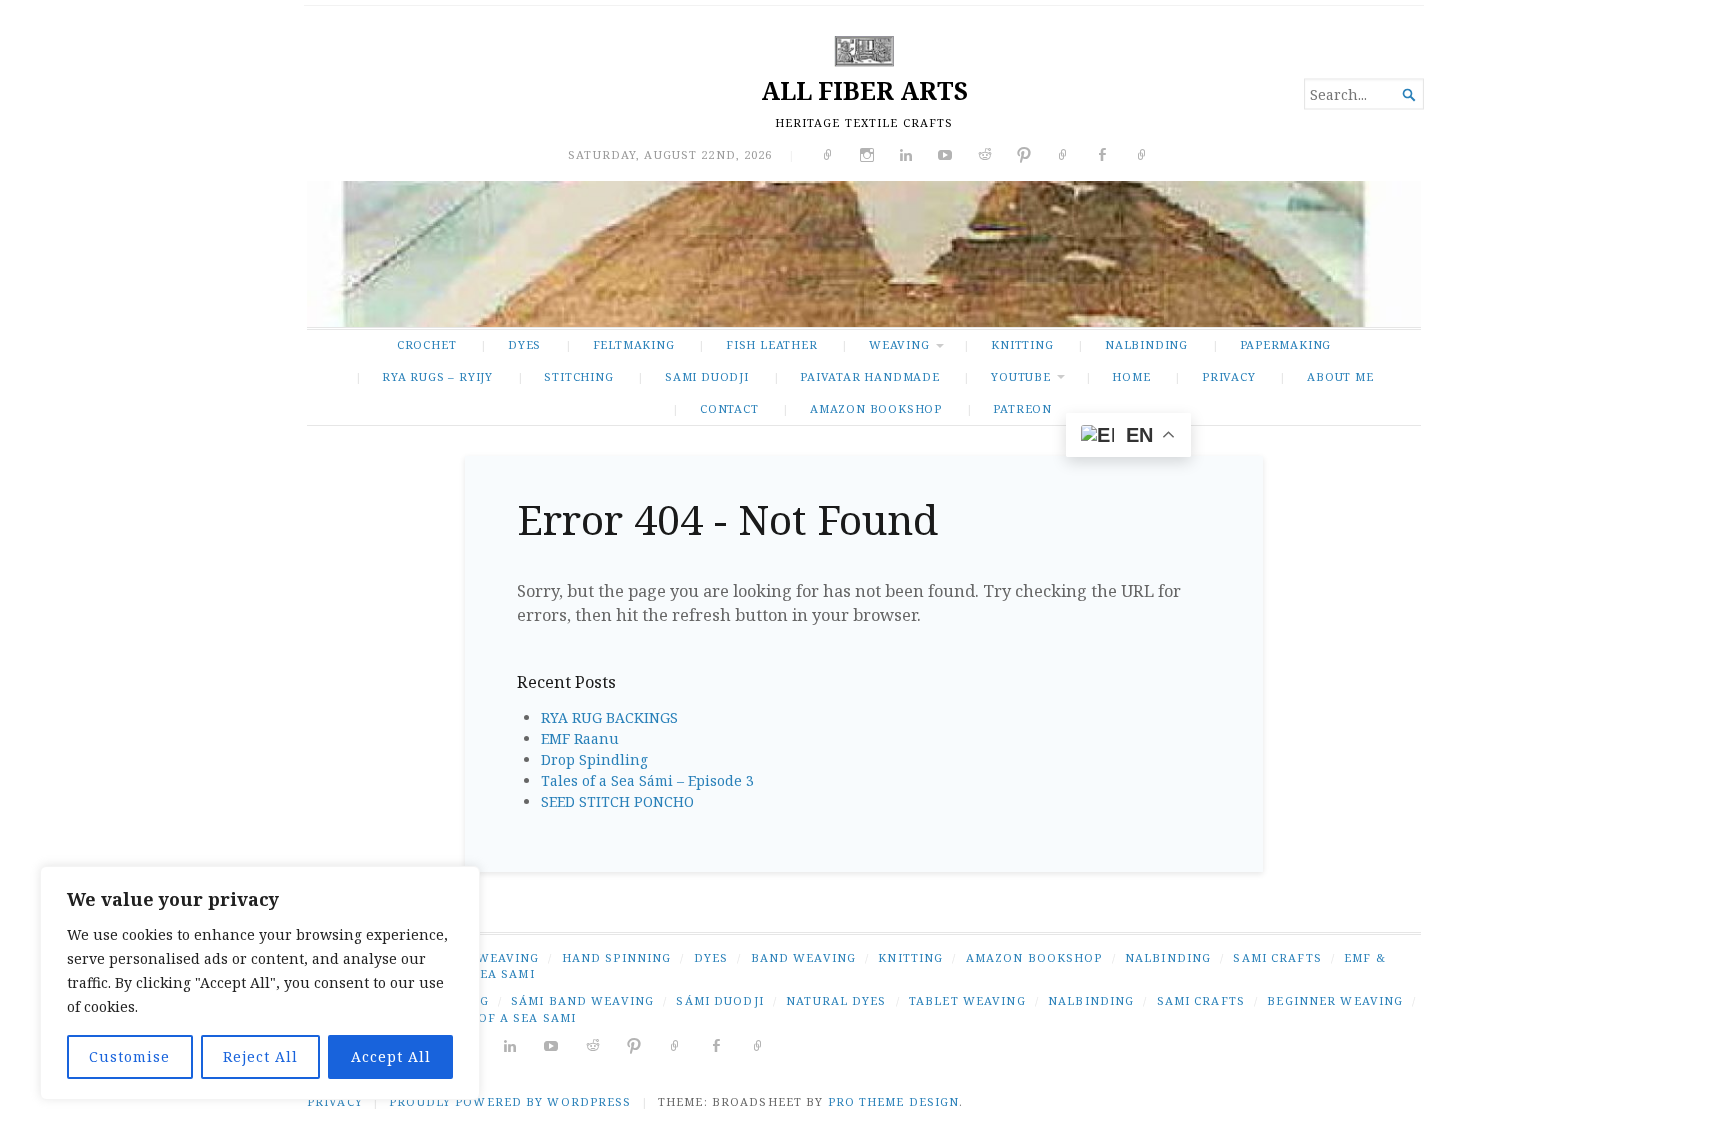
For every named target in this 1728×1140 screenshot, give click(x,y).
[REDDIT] (593, 1044)
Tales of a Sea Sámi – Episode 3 (647, 780)
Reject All (260, 1056)
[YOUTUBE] (551, 1044)
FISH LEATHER (771, 344)
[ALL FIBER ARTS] (864, 254)
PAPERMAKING (1286, 344)
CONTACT (729, 408)
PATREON (1022, 408)
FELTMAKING (634, 344)
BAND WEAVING (803, 957)
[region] (260, 983)
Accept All (391, 1056)
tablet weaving (967, 1000)
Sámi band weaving (582, 1000)
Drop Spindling (594, 759)
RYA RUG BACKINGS (609, 717)
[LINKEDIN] (510, 1044)
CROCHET (427, 344)
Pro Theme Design (894, 1101)
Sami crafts (1201, 1000)
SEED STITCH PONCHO (617, 801)
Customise (129, 1056)
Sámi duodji (719, 1000)
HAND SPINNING (617, 957)
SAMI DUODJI (707, 376)
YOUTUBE (1021, 376)
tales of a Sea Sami (504, 1017)
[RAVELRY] (675, 1044)
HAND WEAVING (486, 957)
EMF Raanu (580, 738)
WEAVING (899, 344)
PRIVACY (1229, 376)
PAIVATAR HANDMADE (869, 376)
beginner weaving (1335, 1000)
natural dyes (836, 1000)
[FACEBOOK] (716, 1044)
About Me (1340, 376)
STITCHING (578, 376)
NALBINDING (1146, 344)
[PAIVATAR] (758, 1044)
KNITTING (1022, 344)
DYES (524, 344)
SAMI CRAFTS (1277, 957)
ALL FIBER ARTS (864, 90)
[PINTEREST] (634, 1044)
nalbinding (1091, 1000)
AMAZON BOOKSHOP (876, 408)
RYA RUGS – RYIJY (437, 376)
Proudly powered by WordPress (510, 1101)
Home (1131, 376)
